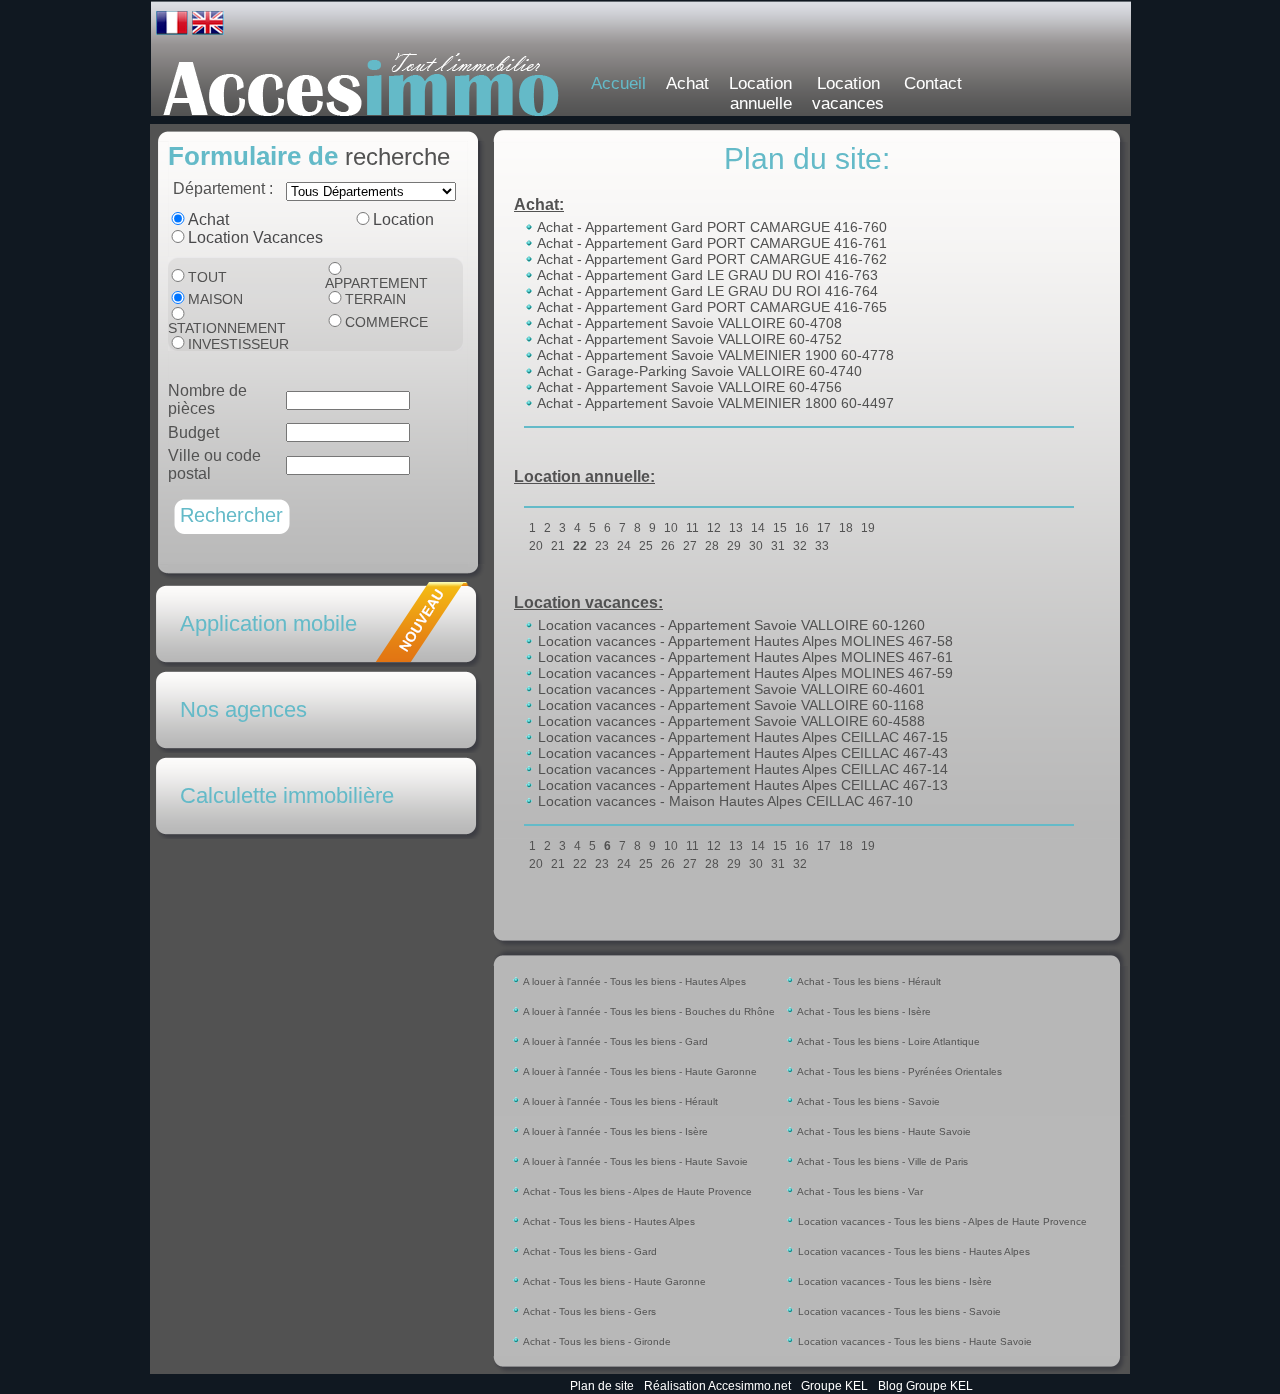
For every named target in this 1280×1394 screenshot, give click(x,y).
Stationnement (227, 328)
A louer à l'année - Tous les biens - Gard (614, 1041)
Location (403, 219)
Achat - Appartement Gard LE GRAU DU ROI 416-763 (706, 275)
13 (736, 528)
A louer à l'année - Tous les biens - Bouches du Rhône (648, 1011)
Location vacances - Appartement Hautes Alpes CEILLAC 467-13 (741, 785)
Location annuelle (760, 93)
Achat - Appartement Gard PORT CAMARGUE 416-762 (710, 259)
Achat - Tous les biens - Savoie (867, 1101)
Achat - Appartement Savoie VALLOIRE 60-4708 (688, 323)
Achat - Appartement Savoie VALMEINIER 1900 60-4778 (714, 355)
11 (692, 528)
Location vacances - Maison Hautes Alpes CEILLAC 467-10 (723, 801)
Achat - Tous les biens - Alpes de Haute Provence (636, 1191)
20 (536, 546)
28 (712, 546)
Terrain (375, 299)
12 (714, 528)
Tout (207, 277)
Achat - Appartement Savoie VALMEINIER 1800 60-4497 (714, 403)
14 (758, 528)
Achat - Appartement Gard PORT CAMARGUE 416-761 (710, 243)
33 (822, 546)
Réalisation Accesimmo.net (717, 1386)
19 (868, 528)
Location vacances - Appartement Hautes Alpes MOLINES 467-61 (743, 657)
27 (690, 546)
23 (602, 546)
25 (646, 546)
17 (824, 528)
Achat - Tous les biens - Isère (863, 1011)
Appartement (376, 283)
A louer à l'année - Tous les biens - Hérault (619, 1101)
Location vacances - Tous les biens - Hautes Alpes (912, 1251)
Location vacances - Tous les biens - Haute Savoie (913, 1341)
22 (580, 546)
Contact (933, 83)
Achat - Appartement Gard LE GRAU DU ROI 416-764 (706, 291)
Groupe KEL (834, 1386)
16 (802, 528)
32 (800, 546)
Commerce (386, 322)
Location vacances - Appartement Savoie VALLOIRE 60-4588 (729, 721)
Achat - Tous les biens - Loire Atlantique (887, 1041)
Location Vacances (255, 237)
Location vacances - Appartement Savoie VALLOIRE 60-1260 (729, 625)
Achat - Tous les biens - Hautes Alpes (608, 1221)
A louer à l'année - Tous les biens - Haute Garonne (639, 1071)
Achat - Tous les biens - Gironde (596, 1341)
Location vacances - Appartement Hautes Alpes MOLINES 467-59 (743, 673)
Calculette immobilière (287, 795)
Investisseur (238, 344)
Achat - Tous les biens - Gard (589, 1251)
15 (780, 528)
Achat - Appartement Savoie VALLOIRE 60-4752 (688, 339)
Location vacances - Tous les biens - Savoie (898, 1311)
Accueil (618, 83)
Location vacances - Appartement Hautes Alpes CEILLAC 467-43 (741, 753)
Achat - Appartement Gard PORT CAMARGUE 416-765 (710, 307)
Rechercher (231, 515)
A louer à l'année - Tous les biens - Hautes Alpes (633, 981)
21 (558, 546)
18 (846, 528)
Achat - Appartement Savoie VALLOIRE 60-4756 (688, 387)
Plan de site (602, 1386)
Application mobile (268, 623)
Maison (215, 299)
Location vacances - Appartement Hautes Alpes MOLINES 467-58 (743, 641)
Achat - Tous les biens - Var (859, 1191)
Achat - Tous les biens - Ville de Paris (881, 1161)
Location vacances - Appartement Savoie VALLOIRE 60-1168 (729, 705)
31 (778, 546)
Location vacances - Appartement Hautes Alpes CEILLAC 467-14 (741, 769)
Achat (687, 83)
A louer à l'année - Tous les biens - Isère (614, 1131)
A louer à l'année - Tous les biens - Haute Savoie (634, 1161)
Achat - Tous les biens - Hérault (868, 981)
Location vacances (848, 93)
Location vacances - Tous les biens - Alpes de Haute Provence (941, 1221)
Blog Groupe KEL (925, 1386)
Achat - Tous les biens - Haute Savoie (883, 1131)
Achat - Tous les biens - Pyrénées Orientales (898, 1071)
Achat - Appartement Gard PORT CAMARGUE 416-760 (710, 227)
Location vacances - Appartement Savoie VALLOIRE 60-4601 (729, 689)
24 (624, 546)
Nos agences (243, 709)
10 (671, 528)
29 (734, 546)
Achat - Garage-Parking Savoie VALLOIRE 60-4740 (698, 371)
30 (756, 546)
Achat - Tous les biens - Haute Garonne (613, 1281)
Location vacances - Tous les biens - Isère (893, 1281)
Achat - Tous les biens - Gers (588, 1311)
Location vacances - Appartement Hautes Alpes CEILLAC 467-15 (741, 737)
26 (668, 546)
